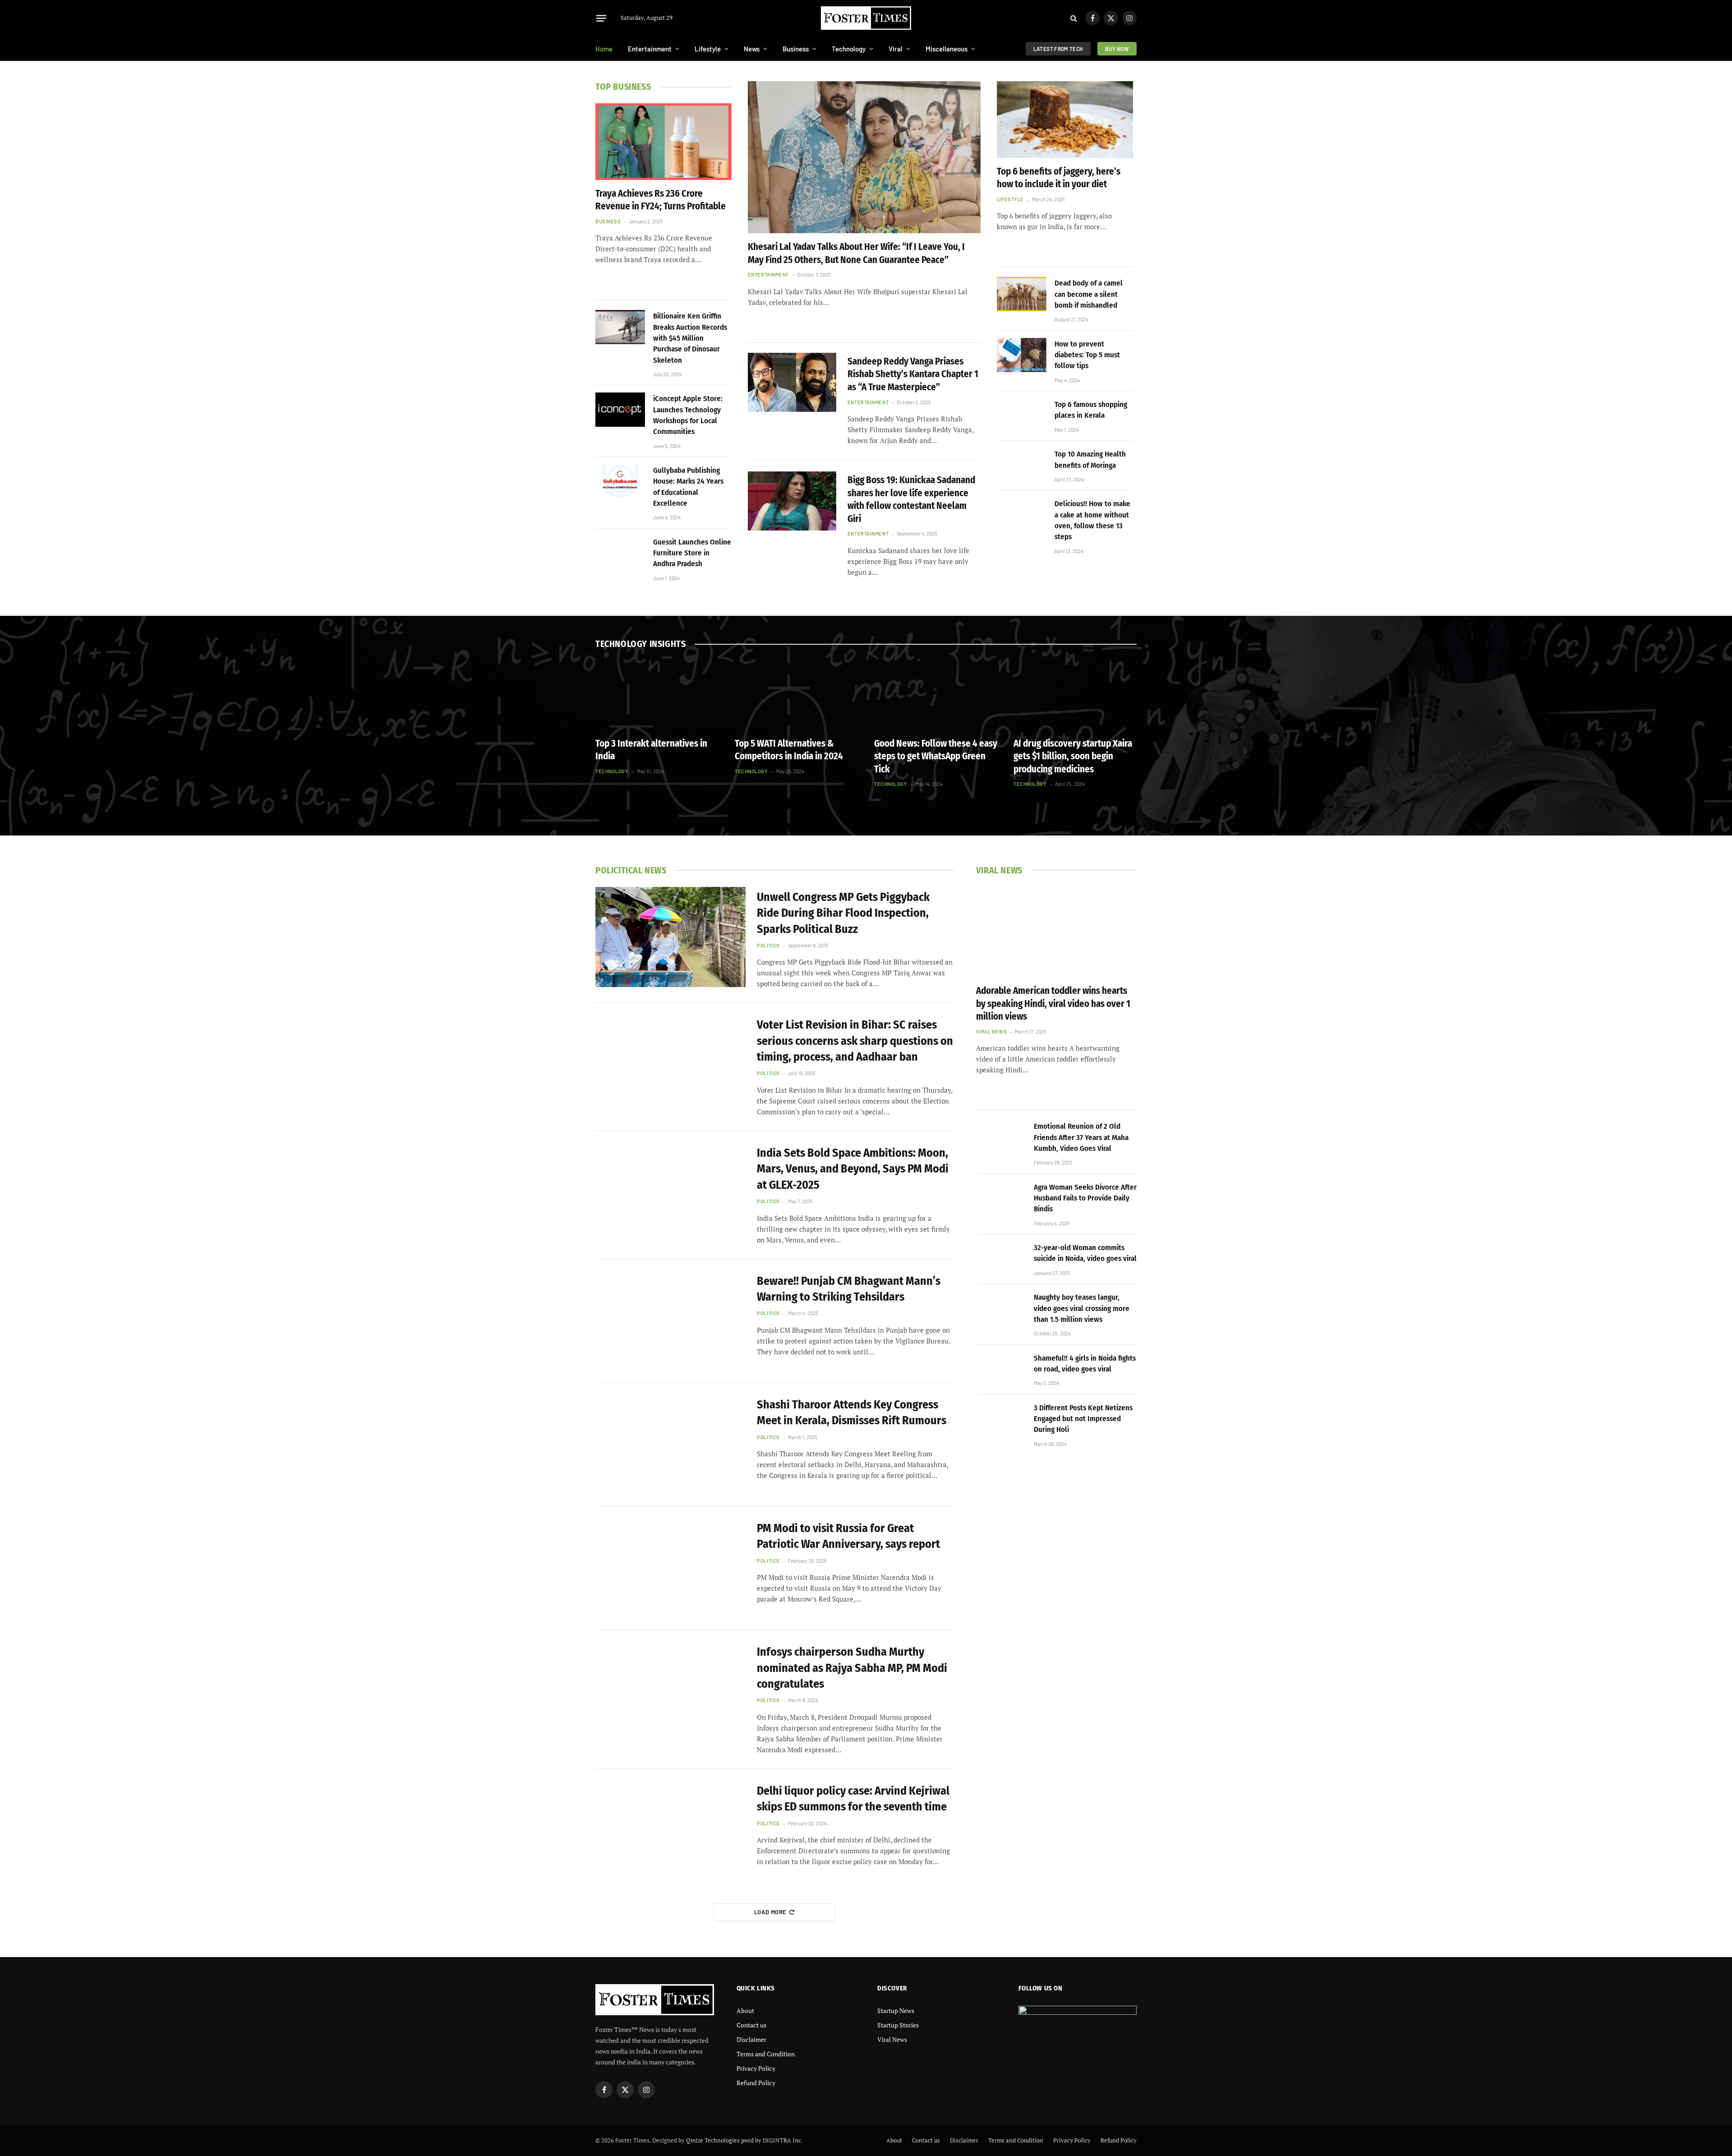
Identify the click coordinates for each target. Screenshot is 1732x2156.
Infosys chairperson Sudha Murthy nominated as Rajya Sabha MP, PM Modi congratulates (852, 1668)
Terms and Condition (766, 2054)
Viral (896, 49)
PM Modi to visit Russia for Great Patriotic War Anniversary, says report (848, 1536)
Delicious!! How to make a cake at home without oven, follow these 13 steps (1092, 520)
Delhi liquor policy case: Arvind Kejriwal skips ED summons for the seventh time (853, 1799)
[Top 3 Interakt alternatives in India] (657, 695)
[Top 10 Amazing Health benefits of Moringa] (1022, 465)
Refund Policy (756, 2083)
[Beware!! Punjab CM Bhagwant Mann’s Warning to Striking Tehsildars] (670, 1321)
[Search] (1074, 18)
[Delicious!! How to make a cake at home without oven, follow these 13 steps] (1022, 515)
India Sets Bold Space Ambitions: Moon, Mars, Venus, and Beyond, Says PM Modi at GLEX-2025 (853, 1169)
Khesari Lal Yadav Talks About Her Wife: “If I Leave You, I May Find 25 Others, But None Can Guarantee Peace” (856, 253)
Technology (849, 49)
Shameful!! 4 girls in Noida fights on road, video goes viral (1085, 1364)
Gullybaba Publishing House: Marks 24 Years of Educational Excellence (688, 487)
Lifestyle (708, 49)
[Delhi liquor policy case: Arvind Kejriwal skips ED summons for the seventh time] (670, 1831)
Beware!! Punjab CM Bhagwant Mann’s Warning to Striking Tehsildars (849, 1289)
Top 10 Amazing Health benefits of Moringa (1090, 459)
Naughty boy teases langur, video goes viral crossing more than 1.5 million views (1082, 1308)
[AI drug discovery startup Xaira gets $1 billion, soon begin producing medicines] (1075, 695)
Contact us (751, 2025)
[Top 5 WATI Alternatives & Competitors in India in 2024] (796, 695)
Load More (770, 1912)
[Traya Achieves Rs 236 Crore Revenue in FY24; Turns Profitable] (663, 142)
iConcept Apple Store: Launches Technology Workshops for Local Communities (688, 415)
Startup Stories (898, 2025)
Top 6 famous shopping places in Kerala (1091, 410)
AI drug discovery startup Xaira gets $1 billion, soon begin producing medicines (1073, 756)
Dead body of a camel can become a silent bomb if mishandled (1089, 294)
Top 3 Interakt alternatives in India (651, 750)
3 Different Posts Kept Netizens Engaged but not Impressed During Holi (1083, 1419)
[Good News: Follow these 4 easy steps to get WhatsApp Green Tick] (936, 695)
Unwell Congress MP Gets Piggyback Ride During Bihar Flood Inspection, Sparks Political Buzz (843, 913)
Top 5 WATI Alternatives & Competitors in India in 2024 (789, 750)
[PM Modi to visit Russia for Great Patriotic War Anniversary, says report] (670, 1568)
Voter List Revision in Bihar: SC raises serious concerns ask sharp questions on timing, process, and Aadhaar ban (855, 1041)
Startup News (896, 2011)
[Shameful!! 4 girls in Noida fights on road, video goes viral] (1001, 1369)
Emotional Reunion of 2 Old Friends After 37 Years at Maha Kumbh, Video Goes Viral (1081, 1137)
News (752, 49)
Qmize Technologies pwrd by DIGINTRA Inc (744, 2140)
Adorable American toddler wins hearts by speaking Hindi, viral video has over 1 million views (1053, 1004)
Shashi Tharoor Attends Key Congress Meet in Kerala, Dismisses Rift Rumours (852, 1413)
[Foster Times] (866, 18)
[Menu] (601, 18)
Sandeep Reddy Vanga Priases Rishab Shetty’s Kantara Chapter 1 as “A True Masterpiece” (913, 374)
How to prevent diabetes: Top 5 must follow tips (1087, 355)
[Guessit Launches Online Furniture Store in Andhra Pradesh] (620, 553)
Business (796, 49)
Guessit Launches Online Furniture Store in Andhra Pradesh (692, 553)
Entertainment (650, 49)
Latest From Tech (1058, 49)
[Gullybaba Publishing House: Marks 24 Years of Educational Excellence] (620, 481)
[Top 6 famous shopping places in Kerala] (1022, 416)
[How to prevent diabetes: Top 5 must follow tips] (1022, 355)
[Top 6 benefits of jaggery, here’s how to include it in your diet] (1065, 120)
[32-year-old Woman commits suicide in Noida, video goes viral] (1001, 1259)
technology (612, 771)
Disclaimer (751, 2039)
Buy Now (1117, 49)
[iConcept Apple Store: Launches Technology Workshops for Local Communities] (620, 410)
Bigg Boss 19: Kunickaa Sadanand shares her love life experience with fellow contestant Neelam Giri (911, 499)
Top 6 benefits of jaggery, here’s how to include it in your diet (1059, 178)
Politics (768, 945)
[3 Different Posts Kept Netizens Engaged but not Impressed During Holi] (1001, 1419)
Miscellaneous (947, 49)
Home (604, 49)
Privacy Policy (756, 2068)
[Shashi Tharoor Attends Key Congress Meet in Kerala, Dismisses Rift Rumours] (670, 1445)
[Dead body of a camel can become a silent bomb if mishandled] (1022, 294)
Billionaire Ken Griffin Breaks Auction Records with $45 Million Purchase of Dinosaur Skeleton (690, 338)
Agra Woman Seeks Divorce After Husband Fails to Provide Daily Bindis (1085, 1198)
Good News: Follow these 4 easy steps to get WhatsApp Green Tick (936, 756)
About (745, 2011)
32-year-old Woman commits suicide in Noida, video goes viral (1085, 1253)
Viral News (992, 1032)
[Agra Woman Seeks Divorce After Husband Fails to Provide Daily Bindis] (1001, 1198)
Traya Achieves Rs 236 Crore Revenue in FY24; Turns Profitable (661, 200)
